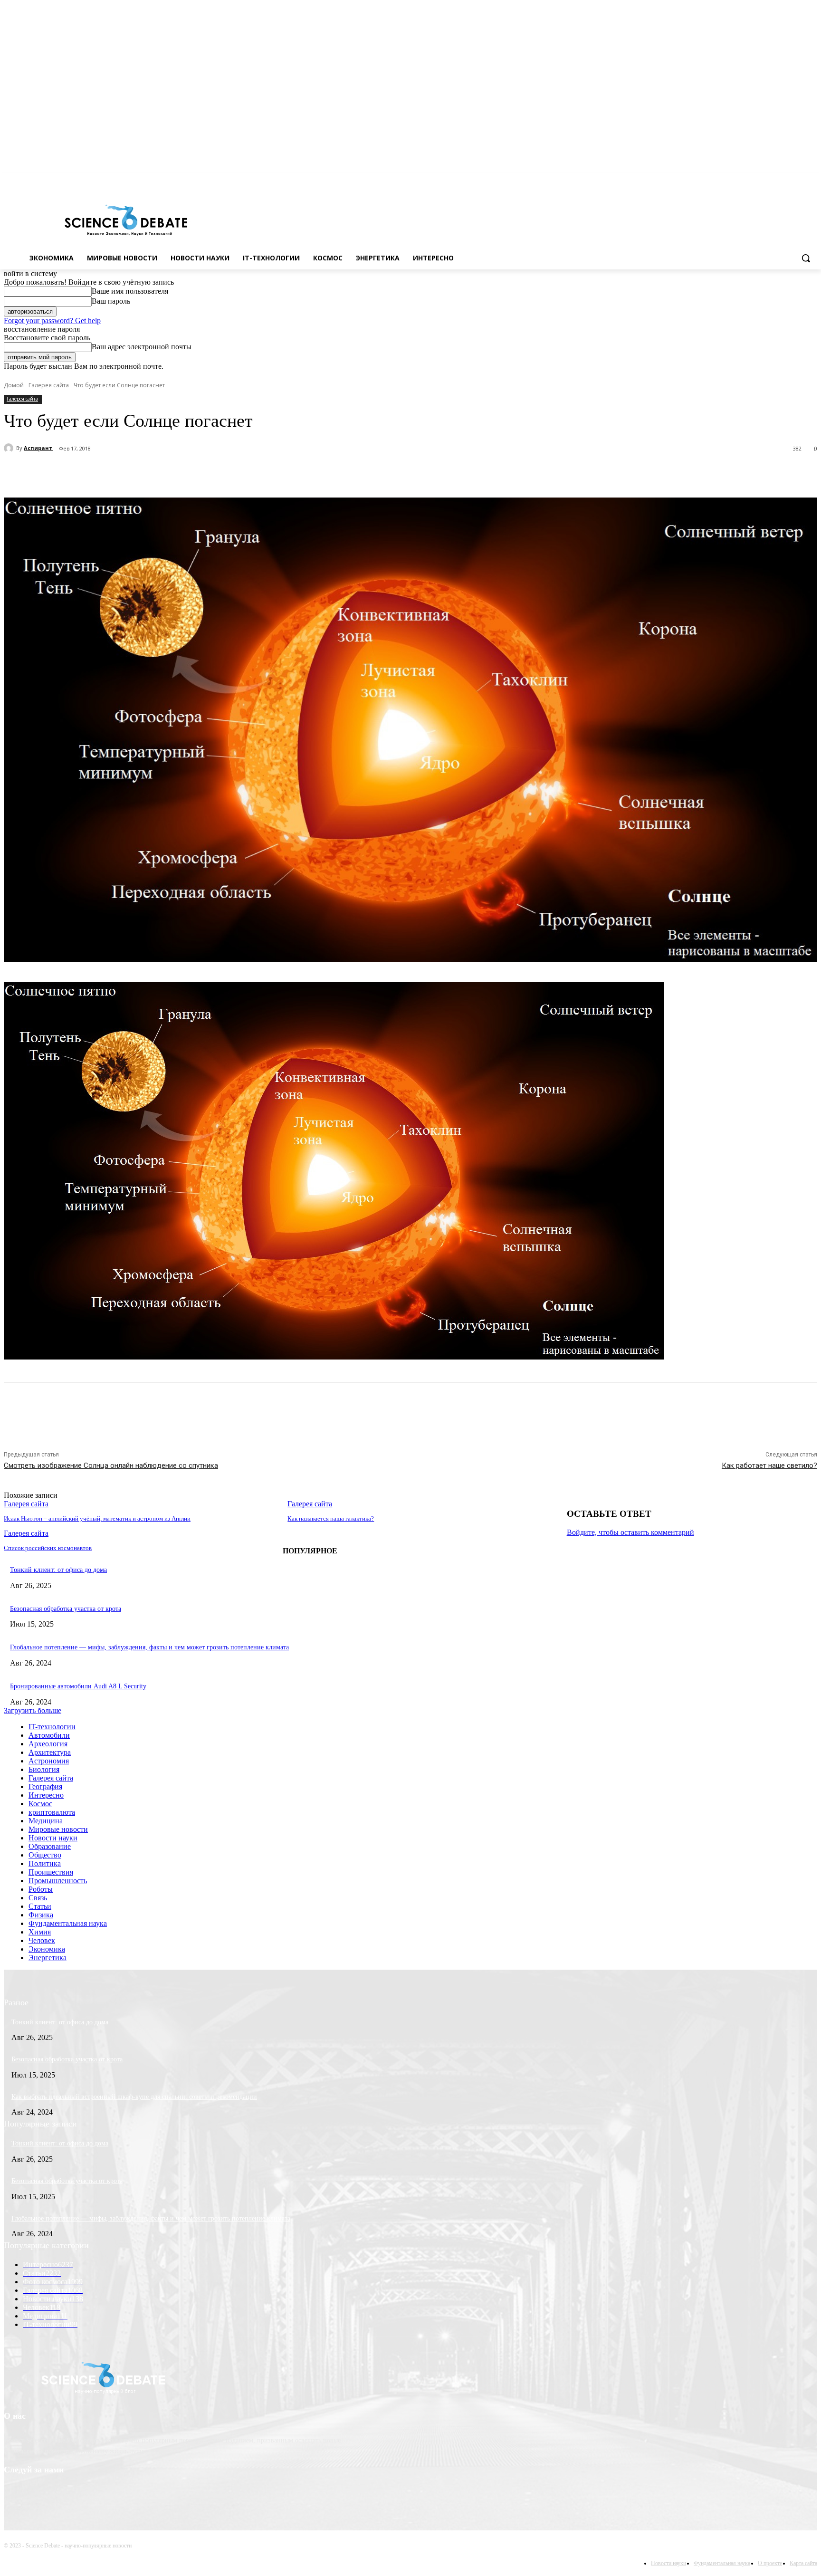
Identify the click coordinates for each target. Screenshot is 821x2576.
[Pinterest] (178, 473)
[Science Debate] (126, 221)
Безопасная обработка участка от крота (66, 1609)
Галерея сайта (49, 385)
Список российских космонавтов (48, 1548)
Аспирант (38, 448)
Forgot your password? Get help (52, 321)
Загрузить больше (33, 1710)
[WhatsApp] (212, 473)
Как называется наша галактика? (331, 1518)
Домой (14, 385)
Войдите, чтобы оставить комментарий (630, 1532)
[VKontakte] (798, 180)
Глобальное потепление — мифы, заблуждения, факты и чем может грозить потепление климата (149, 1647)
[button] (806, 258)
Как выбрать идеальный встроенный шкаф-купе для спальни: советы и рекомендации (134, 2097)
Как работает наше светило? (769, 1465)
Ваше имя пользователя (130, 291)
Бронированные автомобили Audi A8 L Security (78, 1686)
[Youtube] (812, 180)
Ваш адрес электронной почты (142, 347)
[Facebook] (772, 180)
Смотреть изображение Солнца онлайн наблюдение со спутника (111, 1465)
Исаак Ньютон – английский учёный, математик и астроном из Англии (97, 1518)
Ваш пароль (111, 301)
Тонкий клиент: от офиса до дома (58, 1570)
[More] (247, 473)
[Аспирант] (10, 448)
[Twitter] (786, 180)
